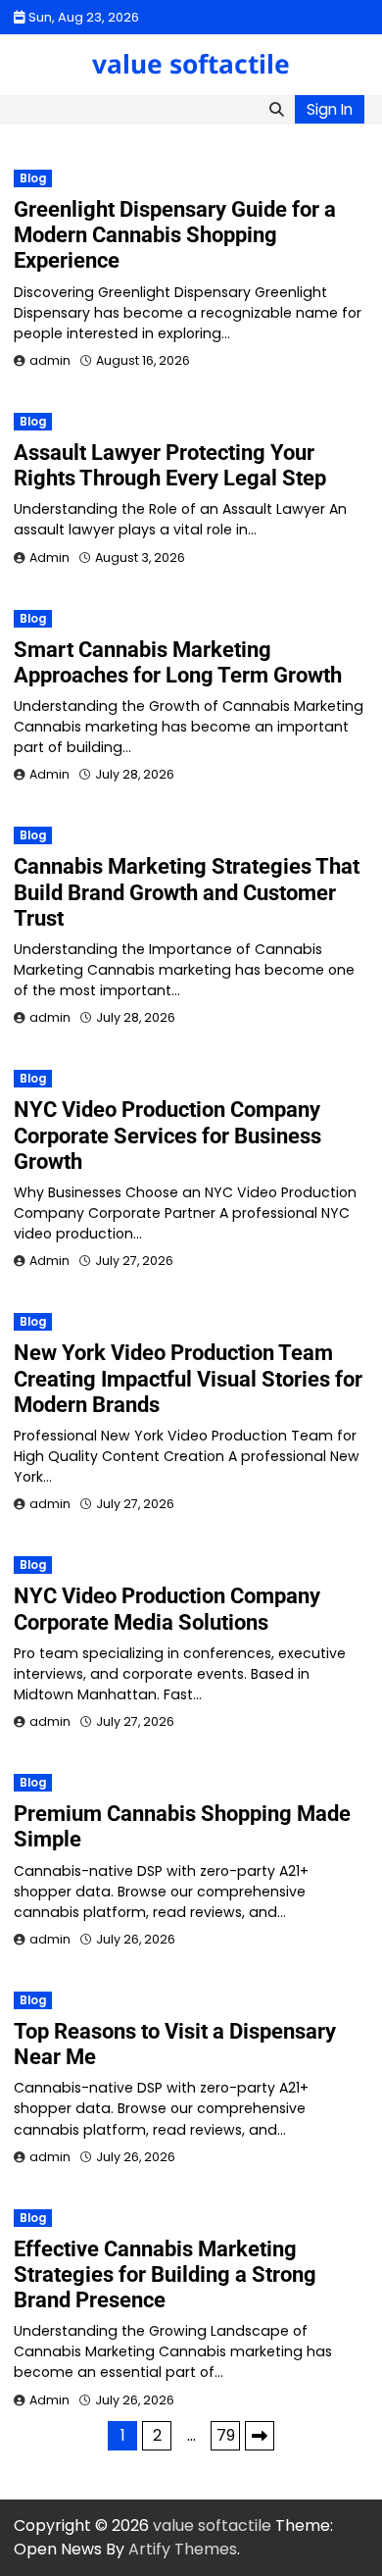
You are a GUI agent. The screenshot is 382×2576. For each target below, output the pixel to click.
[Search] (276, 110)
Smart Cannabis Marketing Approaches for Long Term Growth (178, 662)
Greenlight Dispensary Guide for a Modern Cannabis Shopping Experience (175, 235)
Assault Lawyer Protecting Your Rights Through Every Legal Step (170, 465)
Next (260, 2436)
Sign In (330, 109)
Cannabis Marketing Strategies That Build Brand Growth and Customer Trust (187, 892)
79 (226, 2435)
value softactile (191, 64)
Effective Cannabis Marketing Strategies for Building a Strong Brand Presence (165, 2274)
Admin (49, 557)
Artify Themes (183, 2549)
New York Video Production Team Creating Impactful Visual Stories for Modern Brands (188, 1378)
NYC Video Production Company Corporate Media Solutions (167, 1609)
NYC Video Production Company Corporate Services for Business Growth (167, 1135)
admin (50, 360)
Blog (33, 178)
